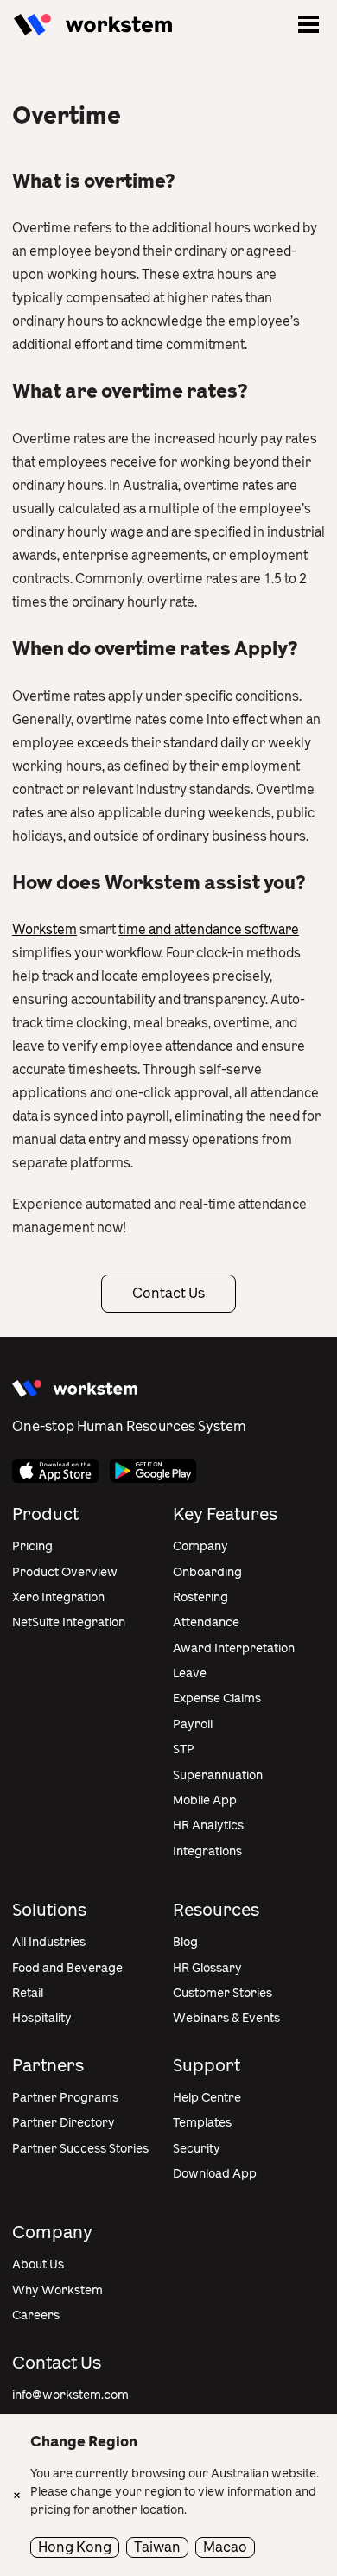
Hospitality (42, 2018)
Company (200, 1546)
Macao (225, 2547)
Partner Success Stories (80, 2149)
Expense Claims (217, 1698)
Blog (185, 1942)
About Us (38, 2264)
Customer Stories (223, 1993)
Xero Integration (58, 1597)
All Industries (49, 1942)
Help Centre (207, 2098)
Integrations (207, 1851)
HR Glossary (207, 1968)
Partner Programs (65, 2098)
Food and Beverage (67, 1968)
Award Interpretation (234, 1648)
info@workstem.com (70, 2395)
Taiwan (157, 2547)
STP (184, 1749)
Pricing (32, 1546)
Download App (215, 2174)
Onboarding (207, 1572)
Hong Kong (75, 2547)
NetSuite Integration (69, 1622)
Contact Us (168, 1293)
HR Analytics (208, 1825)
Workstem (45, 930)
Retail (28, 1993)
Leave (190, 1673)
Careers (36, 2315)
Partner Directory (64, 2123)
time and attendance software (209, 930)
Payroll (193, 1724)
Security (197, 2149)
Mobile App (205, 1800)
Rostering (200, 1597)
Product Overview (65, 1572)
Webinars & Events (226, 2018)
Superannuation (218, 1775)
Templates (202, 2123)
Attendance (206, 1622)
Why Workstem (57, 2290)
